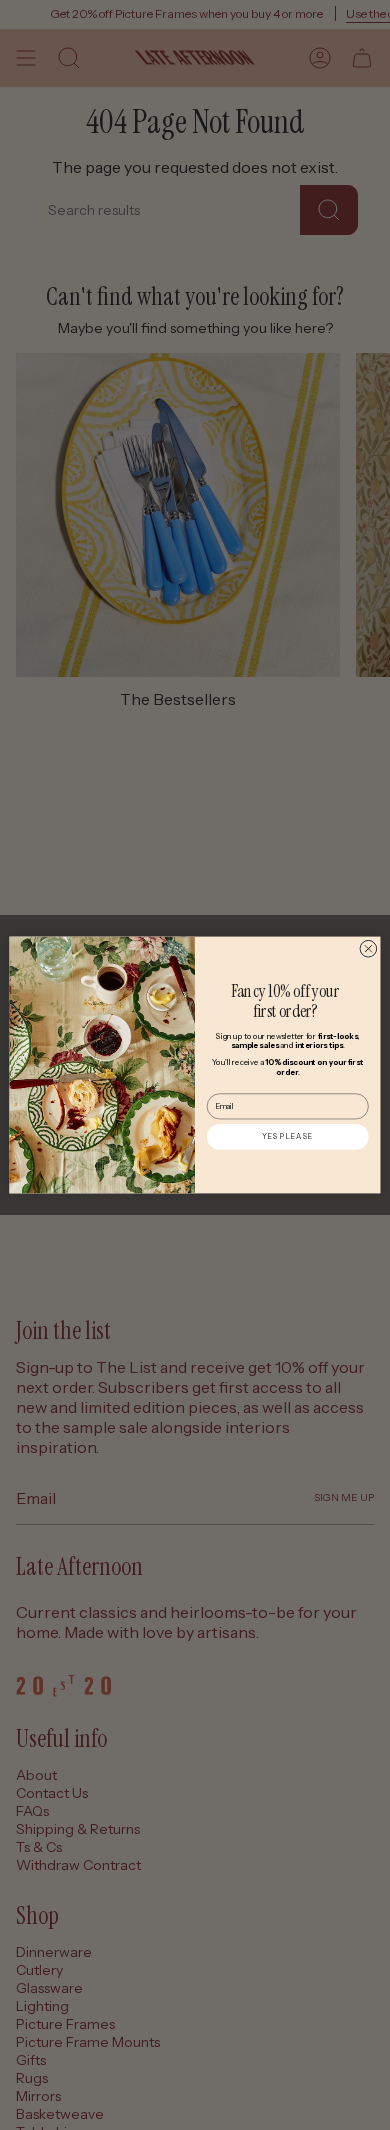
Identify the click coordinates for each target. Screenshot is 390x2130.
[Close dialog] (368, 948)
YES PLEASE (287, 1136)
